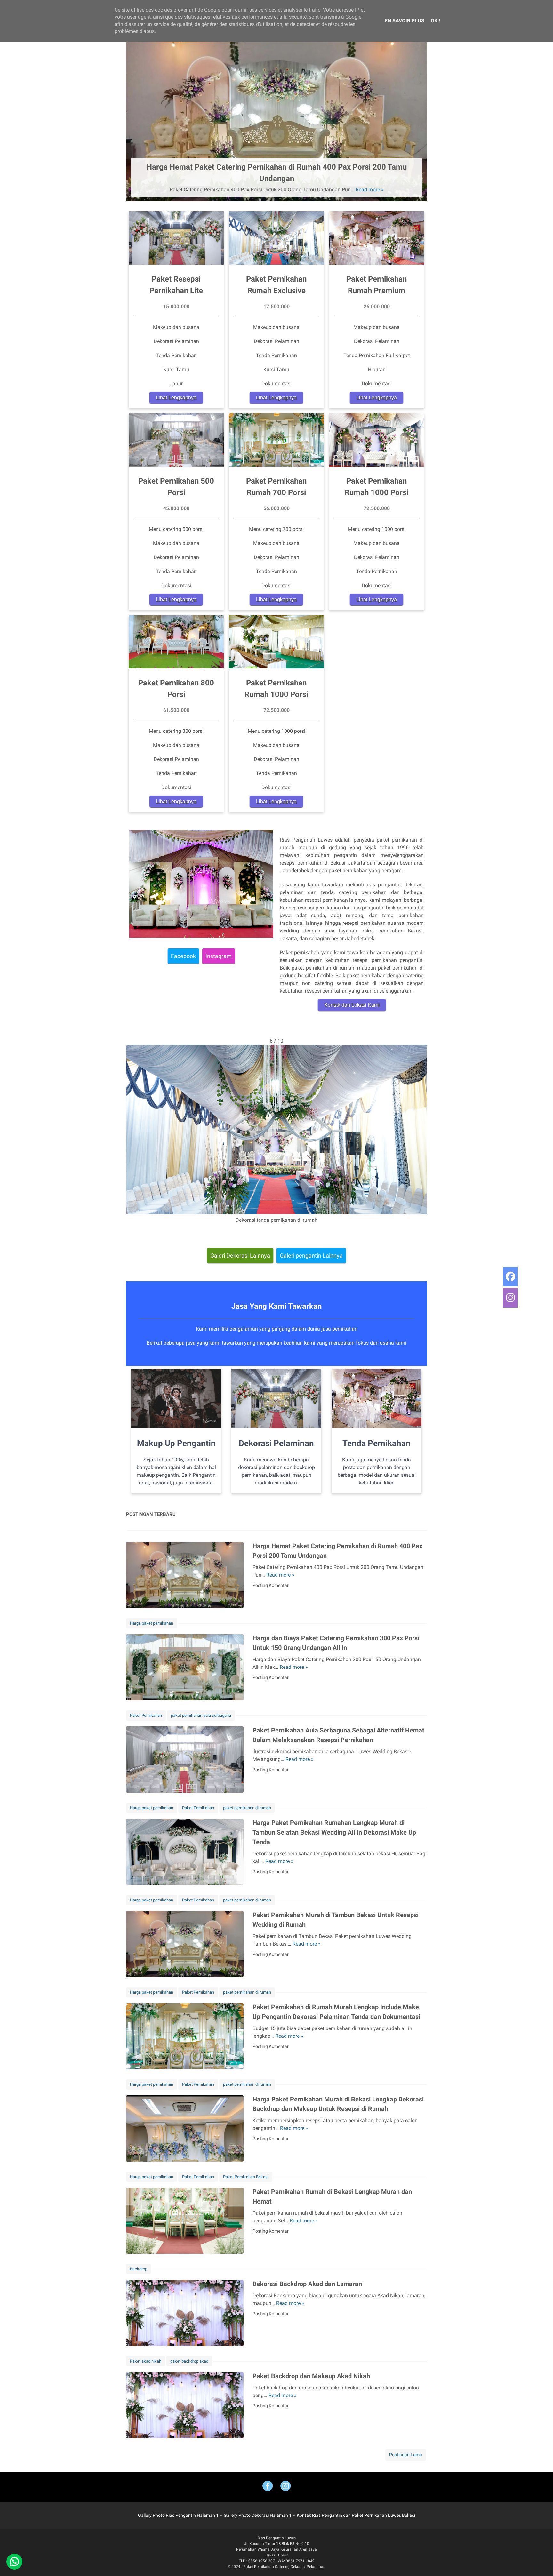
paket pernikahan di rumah (247, 1808)
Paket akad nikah (146, 2361)
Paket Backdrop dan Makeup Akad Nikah (311, 2376)
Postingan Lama (406, 2455)
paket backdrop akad (189, 2361)
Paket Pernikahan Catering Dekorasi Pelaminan (284, 2567)
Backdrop (139, 2269)
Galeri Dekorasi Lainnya (240, 1256)
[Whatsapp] (14, 2562)
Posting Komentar (271, 1585)
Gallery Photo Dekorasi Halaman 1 (258, 2515)
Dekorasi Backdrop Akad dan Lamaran (307, 2284)
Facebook (183, 956)
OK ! (435, 21)
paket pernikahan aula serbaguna (201, 1715)
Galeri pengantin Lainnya (311, 1256)
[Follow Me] (285, 2487)
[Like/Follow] (268, 2487)
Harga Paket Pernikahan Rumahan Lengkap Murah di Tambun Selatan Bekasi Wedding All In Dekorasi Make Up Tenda (334, 1832)
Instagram (219, 956)
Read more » (370, 190)
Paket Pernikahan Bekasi (246, 2177)
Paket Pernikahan (146, 1715)
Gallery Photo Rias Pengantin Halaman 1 (178, 2515)
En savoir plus (405, 21)
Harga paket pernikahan (152, 1623)
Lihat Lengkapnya (176, 398)
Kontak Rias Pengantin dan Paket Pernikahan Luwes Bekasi (356, 2515)
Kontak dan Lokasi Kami (352, 1005)
